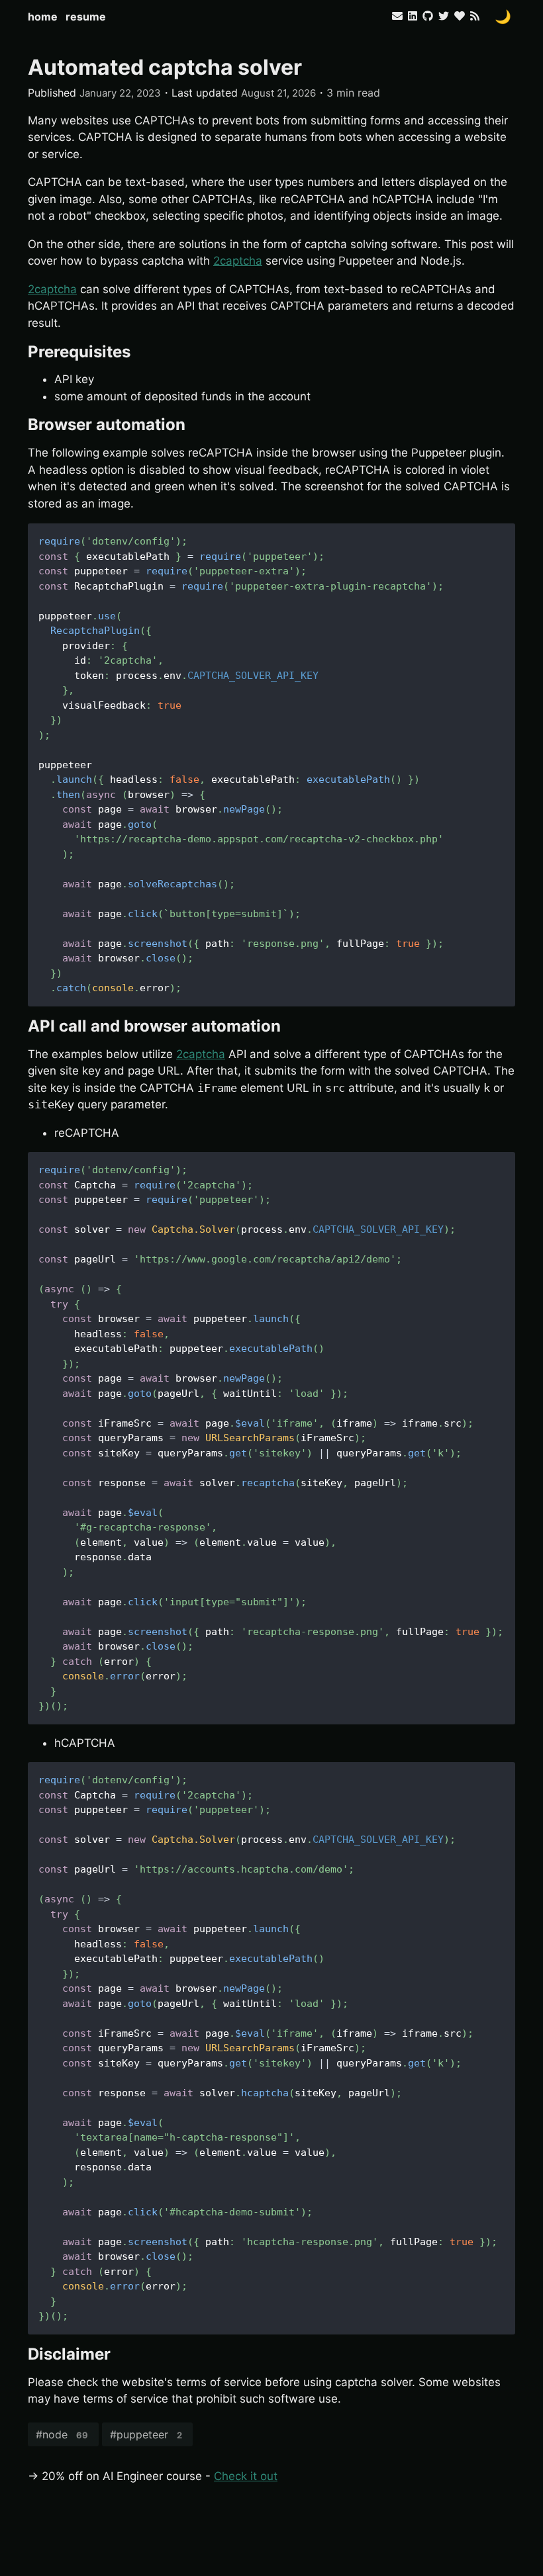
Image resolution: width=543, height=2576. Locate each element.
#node (62, 2434)
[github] (428, 16)
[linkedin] (413, 16)
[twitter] (444, 16)
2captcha (238, 261)
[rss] (475, 16)
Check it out (246, 2476)
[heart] (460, 16)
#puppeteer (146, 2434)
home (43, 17)
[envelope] (399, 16)
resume (86, 17)
